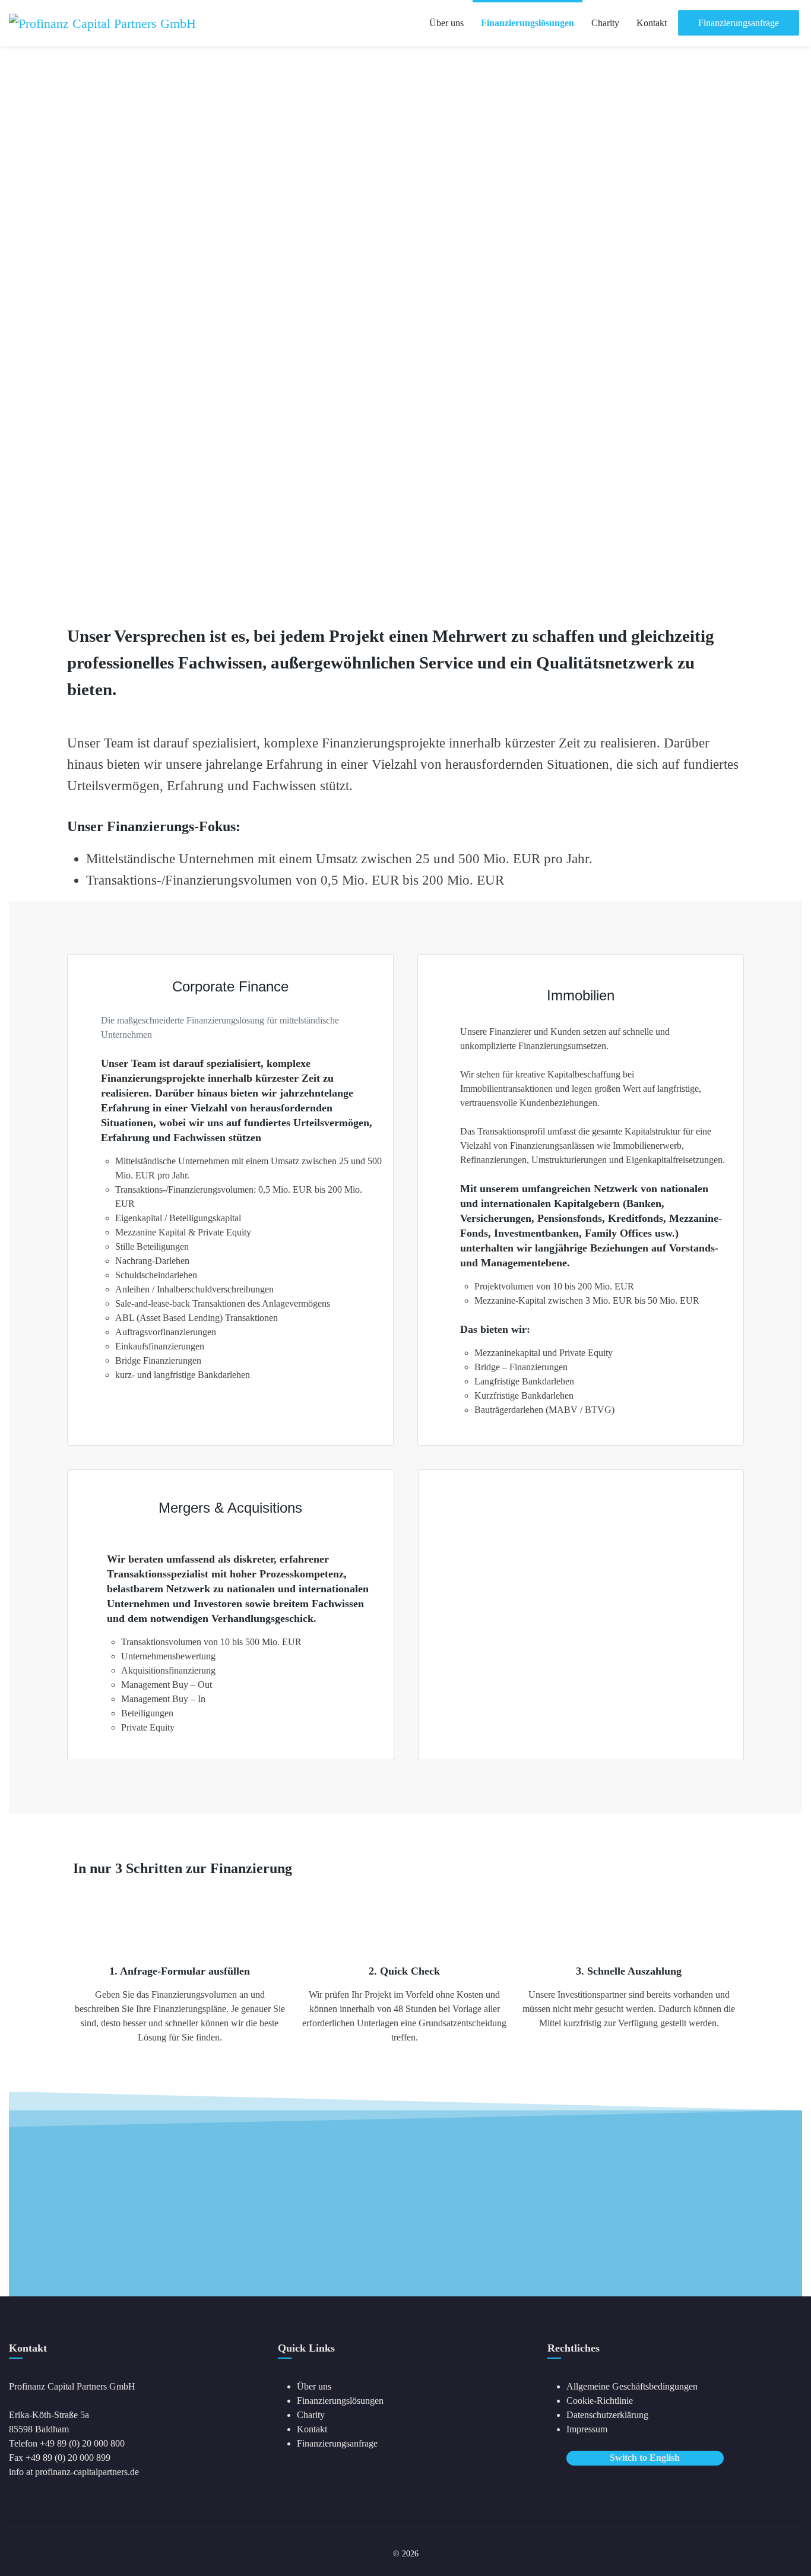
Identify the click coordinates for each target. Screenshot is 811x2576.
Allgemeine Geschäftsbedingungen (632, 2386)
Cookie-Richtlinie (600, 2401)
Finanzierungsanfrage (337, 2443)
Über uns (314, 2386)
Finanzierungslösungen (340, 2401)
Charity (311, 2415)
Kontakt (312, 2429)
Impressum (587, 2429)
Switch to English (645, 2458)
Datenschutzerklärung (607, 2415)
